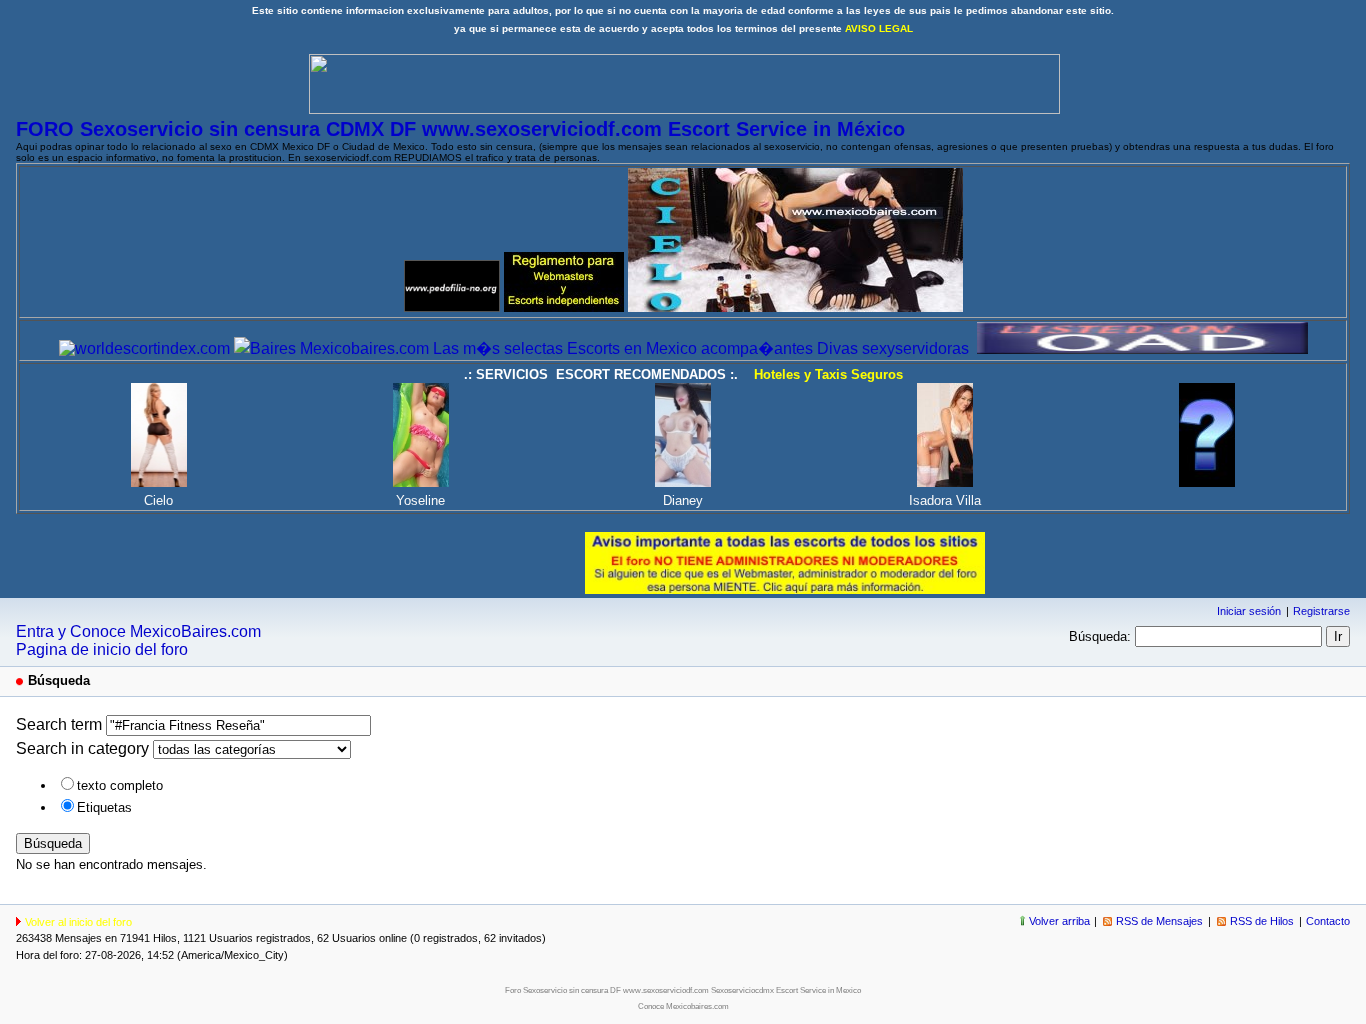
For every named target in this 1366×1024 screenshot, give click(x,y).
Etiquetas (104, 807)
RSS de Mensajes (1159, 921)
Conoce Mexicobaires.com (683, 1006)
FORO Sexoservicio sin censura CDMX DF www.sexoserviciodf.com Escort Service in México (460, 129)
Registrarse (1321, 611)
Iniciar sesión (1249, 611)
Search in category (82, 748)
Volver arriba (1059, 921)
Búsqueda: (1100, 636)
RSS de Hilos (1262, 921)
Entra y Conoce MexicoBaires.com (138, 631)
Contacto (1328, 921)
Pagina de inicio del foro (102, 649)
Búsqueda (53, 843)
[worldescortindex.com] (144, 348)
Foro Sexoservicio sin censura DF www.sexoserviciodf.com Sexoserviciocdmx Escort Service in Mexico (683, 990)
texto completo (120, 785)
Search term (59, 724)
